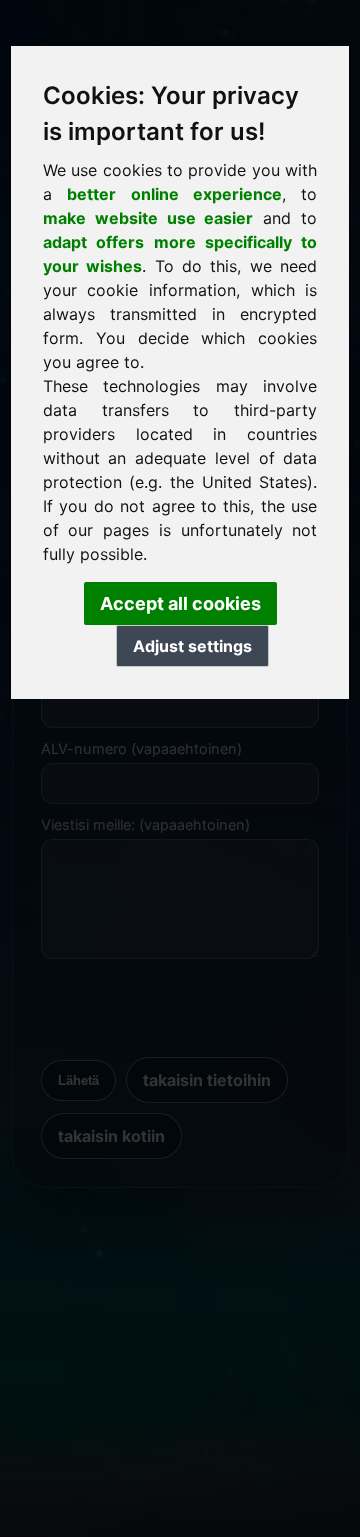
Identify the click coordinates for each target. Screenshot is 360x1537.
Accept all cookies (180, 603)
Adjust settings (192, 646)
